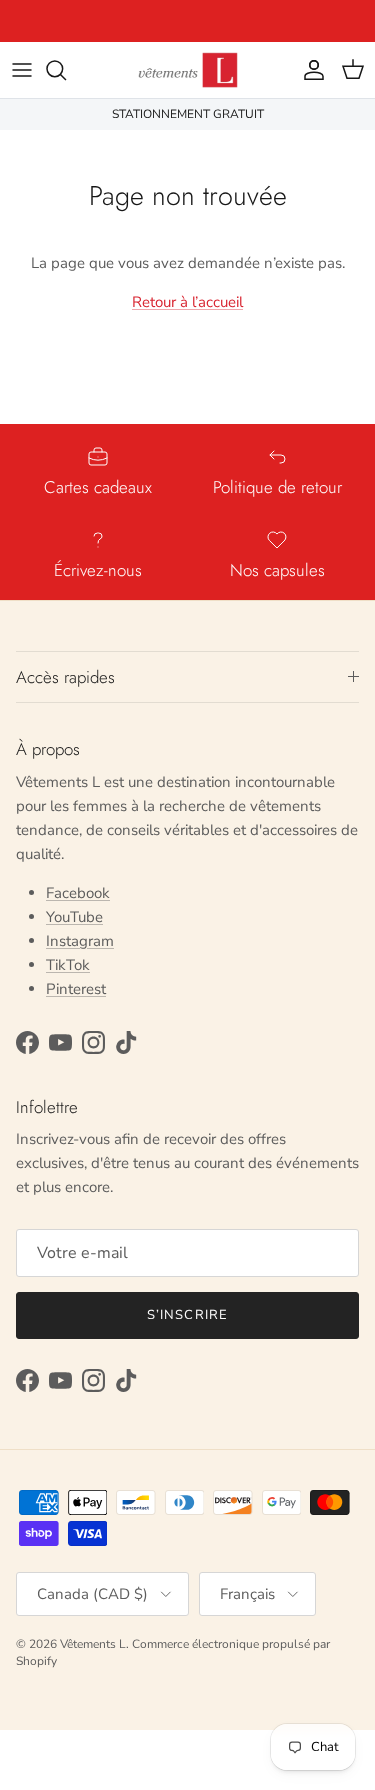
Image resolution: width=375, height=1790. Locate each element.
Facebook (78, 893)
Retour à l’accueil (187, 302)
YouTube (74, 917)
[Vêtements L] (188, 70)
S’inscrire (187, 1315)
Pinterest (76, 989)
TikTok (68, 965)
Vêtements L (93, 1644)
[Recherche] (66, 70)
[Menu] (22, 70)
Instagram (80, 941)
